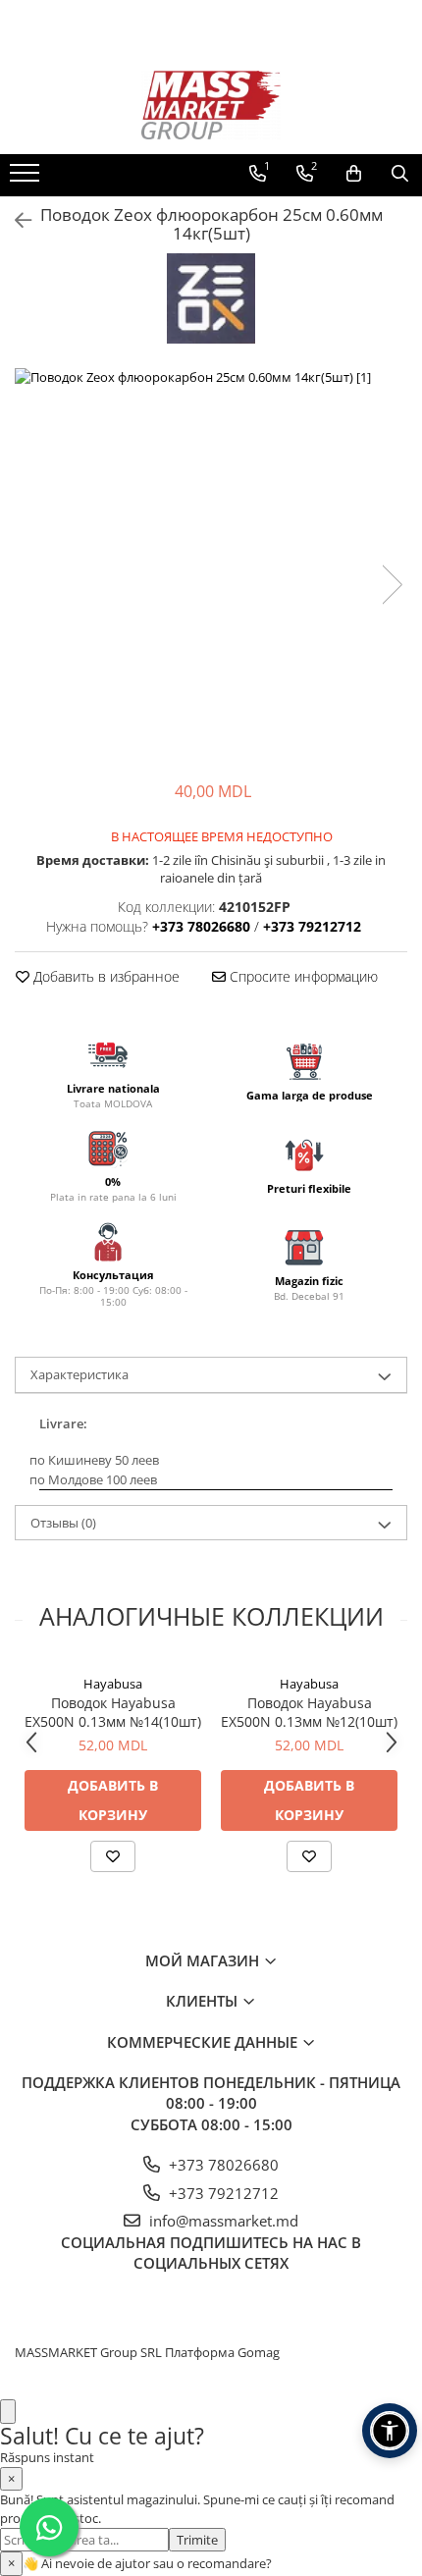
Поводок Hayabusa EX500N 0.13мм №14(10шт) (113, 1712)
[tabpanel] (211, 564)
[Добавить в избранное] (113, 1856)
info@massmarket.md (222, 2221)
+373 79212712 (222, 2193)
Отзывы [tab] (63, 1523)
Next (392, 585)
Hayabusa (113, 1684)
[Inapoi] (15, 220)
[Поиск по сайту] (400, 174)
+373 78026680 (222, 2165)
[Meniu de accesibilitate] (390, 2431)
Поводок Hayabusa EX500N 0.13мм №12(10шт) (309, 1712)
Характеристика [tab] (79, 1374)
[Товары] (27, 179)
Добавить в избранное (105, 976)
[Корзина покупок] (354, 174)
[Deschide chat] (8, 2412)
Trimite (197, 2540)
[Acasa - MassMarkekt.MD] (211, 105)
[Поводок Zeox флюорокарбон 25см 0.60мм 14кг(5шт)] (211, 564)
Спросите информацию (302, 976)
